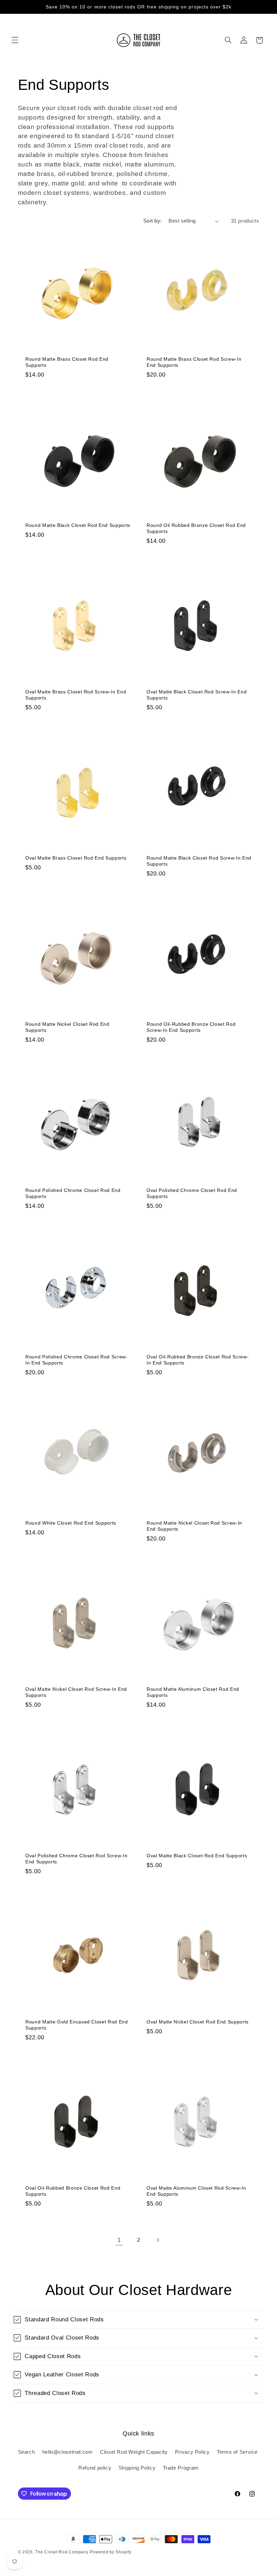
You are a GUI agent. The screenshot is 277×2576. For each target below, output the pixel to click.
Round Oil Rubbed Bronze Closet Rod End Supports (196, 528)
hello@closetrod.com (68, 2452)
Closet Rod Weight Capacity (134, 2452)
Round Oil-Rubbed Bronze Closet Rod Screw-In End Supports (191, 1027)
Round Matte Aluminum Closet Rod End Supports (193, 1692)
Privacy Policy (192, 2452)
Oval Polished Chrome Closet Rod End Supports (192, 1193)
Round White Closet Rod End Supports (71, 1523)
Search (27, 2452)
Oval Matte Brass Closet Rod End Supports (76, 858)
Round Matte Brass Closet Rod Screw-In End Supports (194, 362)
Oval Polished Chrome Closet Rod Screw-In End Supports (76, 1859)
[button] (15, 40)
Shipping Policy (137, 2468)
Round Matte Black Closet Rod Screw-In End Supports (199, 861)
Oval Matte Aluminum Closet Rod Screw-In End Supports (196, 2191)
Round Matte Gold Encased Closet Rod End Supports (77, 2025)
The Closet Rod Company (62, 2552)
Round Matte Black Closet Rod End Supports (78, 525)
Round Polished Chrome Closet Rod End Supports (73, 1193)
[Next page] (158, 2240)
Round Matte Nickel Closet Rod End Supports (67, 1027)
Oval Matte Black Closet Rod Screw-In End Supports (197, 695)
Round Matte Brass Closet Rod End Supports (67, 362)
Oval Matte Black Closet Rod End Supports (197, 1856)
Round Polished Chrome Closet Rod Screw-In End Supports (77, 1360)
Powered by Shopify (110, 2552)
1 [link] (119, 2240)
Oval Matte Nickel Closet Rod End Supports (198, 2022)
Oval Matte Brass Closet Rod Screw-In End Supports (76, 695)
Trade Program (181, 2468)
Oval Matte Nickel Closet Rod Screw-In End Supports (76, 1692)
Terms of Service (237, 2452)
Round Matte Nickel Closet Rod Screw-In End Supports (194, 1526)
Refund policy (95, 2468)
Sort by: (152, 221)
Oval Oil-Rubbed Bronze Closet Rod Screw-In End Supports (198, 1360)
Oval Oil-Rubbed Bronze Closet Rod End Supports (73, 2191)
